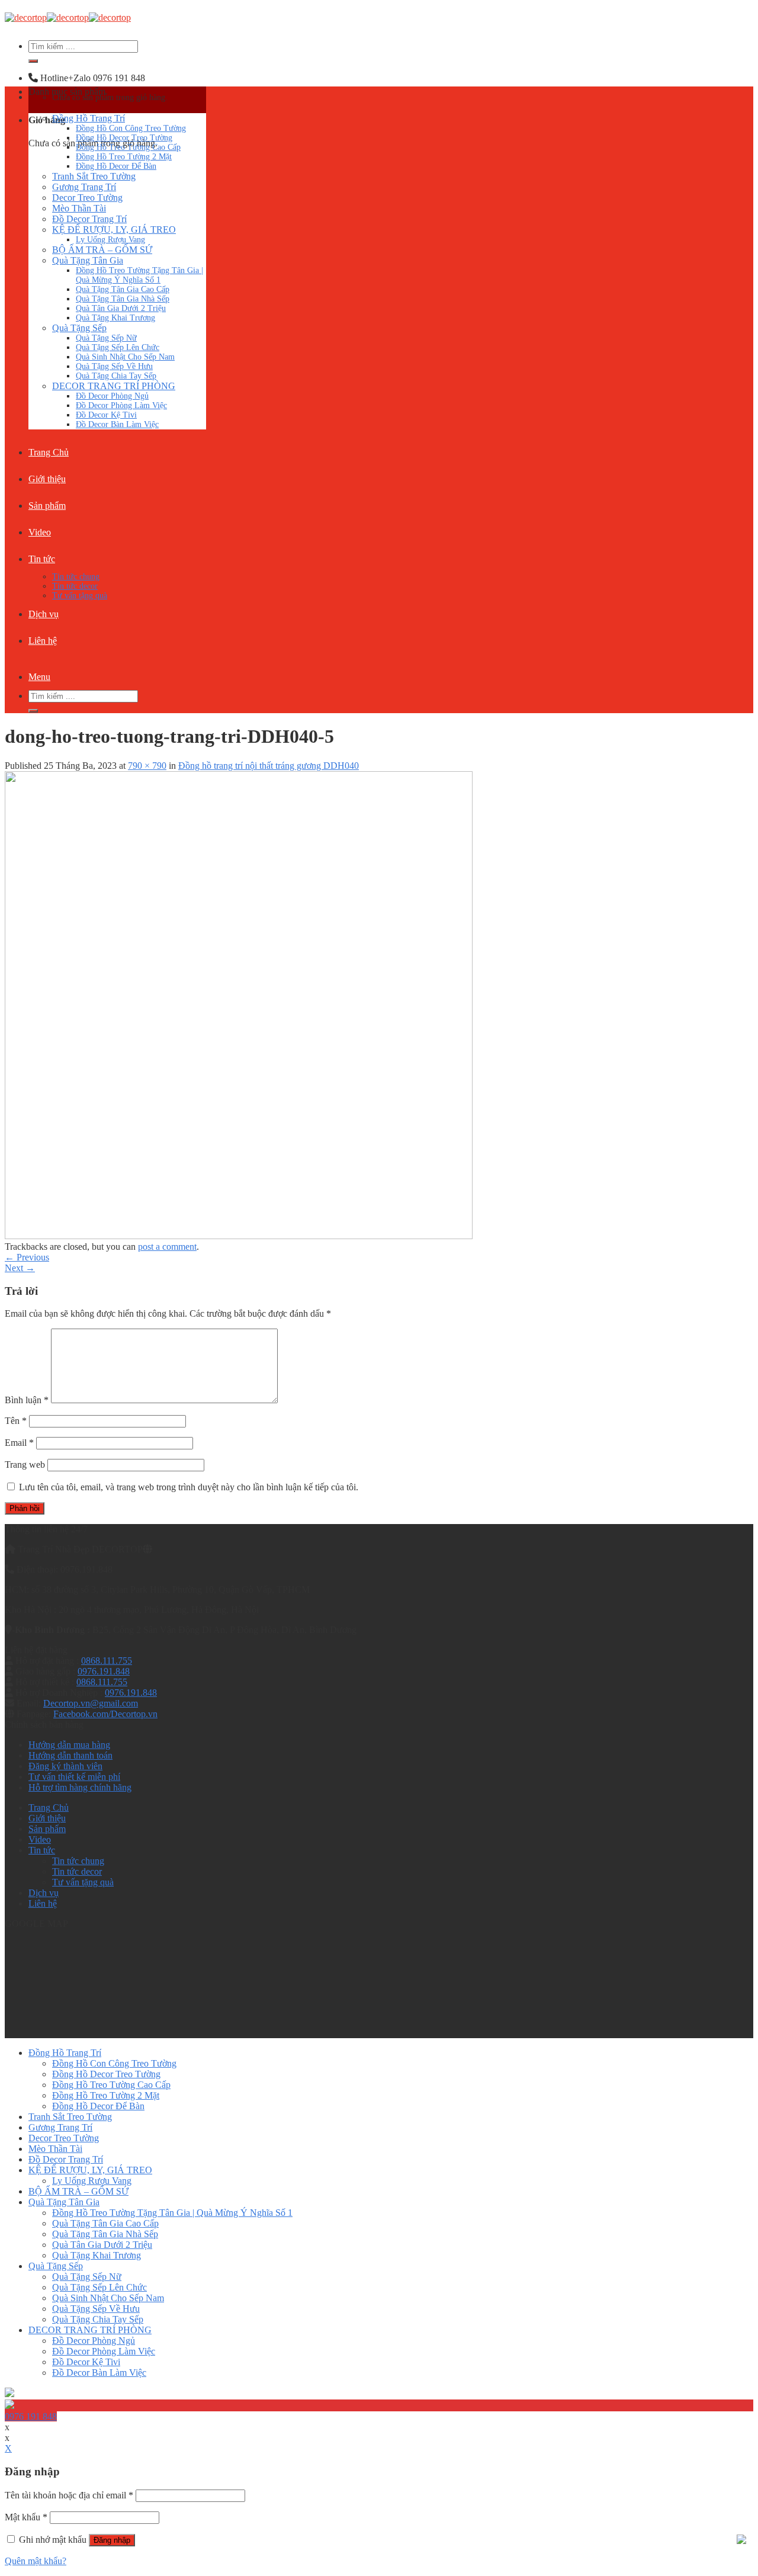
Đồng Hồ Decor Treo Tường (124, 138)
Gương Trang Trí (84, 187)
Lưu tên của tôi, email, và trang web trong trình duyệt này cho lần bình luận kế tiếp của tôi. (189, 1487)
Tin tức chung (76, 577)
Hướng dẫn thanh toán (70, 1755)
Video (40, 532)
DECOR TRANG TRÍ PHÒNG (114, 386)
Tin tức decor (75, 586)
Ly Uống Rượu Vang (110, 240)
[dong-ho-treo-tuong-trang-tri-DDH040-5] (239, 1236)
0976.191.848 (104, 1671)
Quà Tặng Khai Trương (115, 318)
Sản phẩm (47, 506)
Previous (27, 1257)
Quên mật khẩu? (36, 2561)
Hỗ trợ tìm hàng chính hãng (80, 1787)
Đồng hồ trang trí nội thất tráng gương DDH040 (269, 766)
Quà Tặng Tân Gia (88, 260)
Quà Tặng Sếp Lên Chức (118, 347)
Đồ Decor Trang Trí (89, 219)
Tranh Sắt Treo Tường (94, 176)
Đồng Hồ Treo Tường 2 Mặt (124, 157)
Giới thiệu (47, 479)
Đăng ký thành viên (65, 1766)
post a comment (167, 1247)
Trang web (25, 1465)
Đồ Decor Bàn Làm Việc (117, 424)
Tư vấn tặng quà (80, 596)
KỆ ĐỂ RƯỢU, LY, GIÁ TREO (114, 230)
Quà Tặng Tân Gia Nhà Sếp (123, 299)
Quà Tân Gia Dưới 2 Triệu (121, 308)
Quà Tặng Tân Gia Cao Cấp (123, 289)
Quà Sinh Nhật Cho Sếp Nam (125, 357)
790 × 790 (147, 766)
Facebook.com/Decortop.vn (105, 1714)
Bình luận (27, 1400)
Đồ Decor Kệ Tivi (106, 415)
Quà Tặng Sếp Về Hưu (114, 366)
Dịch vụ (44, 614)
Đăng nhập (112, 2540)
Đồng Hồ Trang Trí (89, 118)
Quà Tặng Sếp (79, 328)
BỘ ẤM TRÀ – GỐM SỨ (102, 250)
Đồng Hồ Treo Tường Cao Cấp (128, 147)
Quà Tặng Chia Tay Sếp (116, 376)
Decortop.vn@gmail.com (91, 1703)
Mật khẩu (26, 2517)
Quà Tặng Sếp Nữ (106, 338)
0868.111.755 (107, 1661)
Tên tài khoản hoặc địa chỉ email (69, 2495)
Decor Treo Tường (87, 198)
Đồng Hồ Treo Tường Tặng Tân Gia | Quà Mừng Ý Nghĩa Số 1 (139, 275)
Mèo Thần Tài (79, 208)
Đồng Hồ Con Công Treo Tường (131, 128)
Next (20, 1268)
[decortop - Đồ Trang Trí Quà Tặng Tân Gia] (68, 17)
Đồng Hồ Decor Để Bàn (116, 166)
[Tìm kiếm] (33, 61)
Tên (16, 1421)
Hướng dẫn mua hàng (69, 1745)
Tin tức (42, 559)
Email (19, 1443)
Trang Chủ (49, 452)
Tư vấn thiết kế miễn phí (74, 1777)
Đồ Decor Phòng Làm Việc (121, 405)
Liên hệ (43, 641)
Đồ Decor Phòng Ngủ (112, 396)
